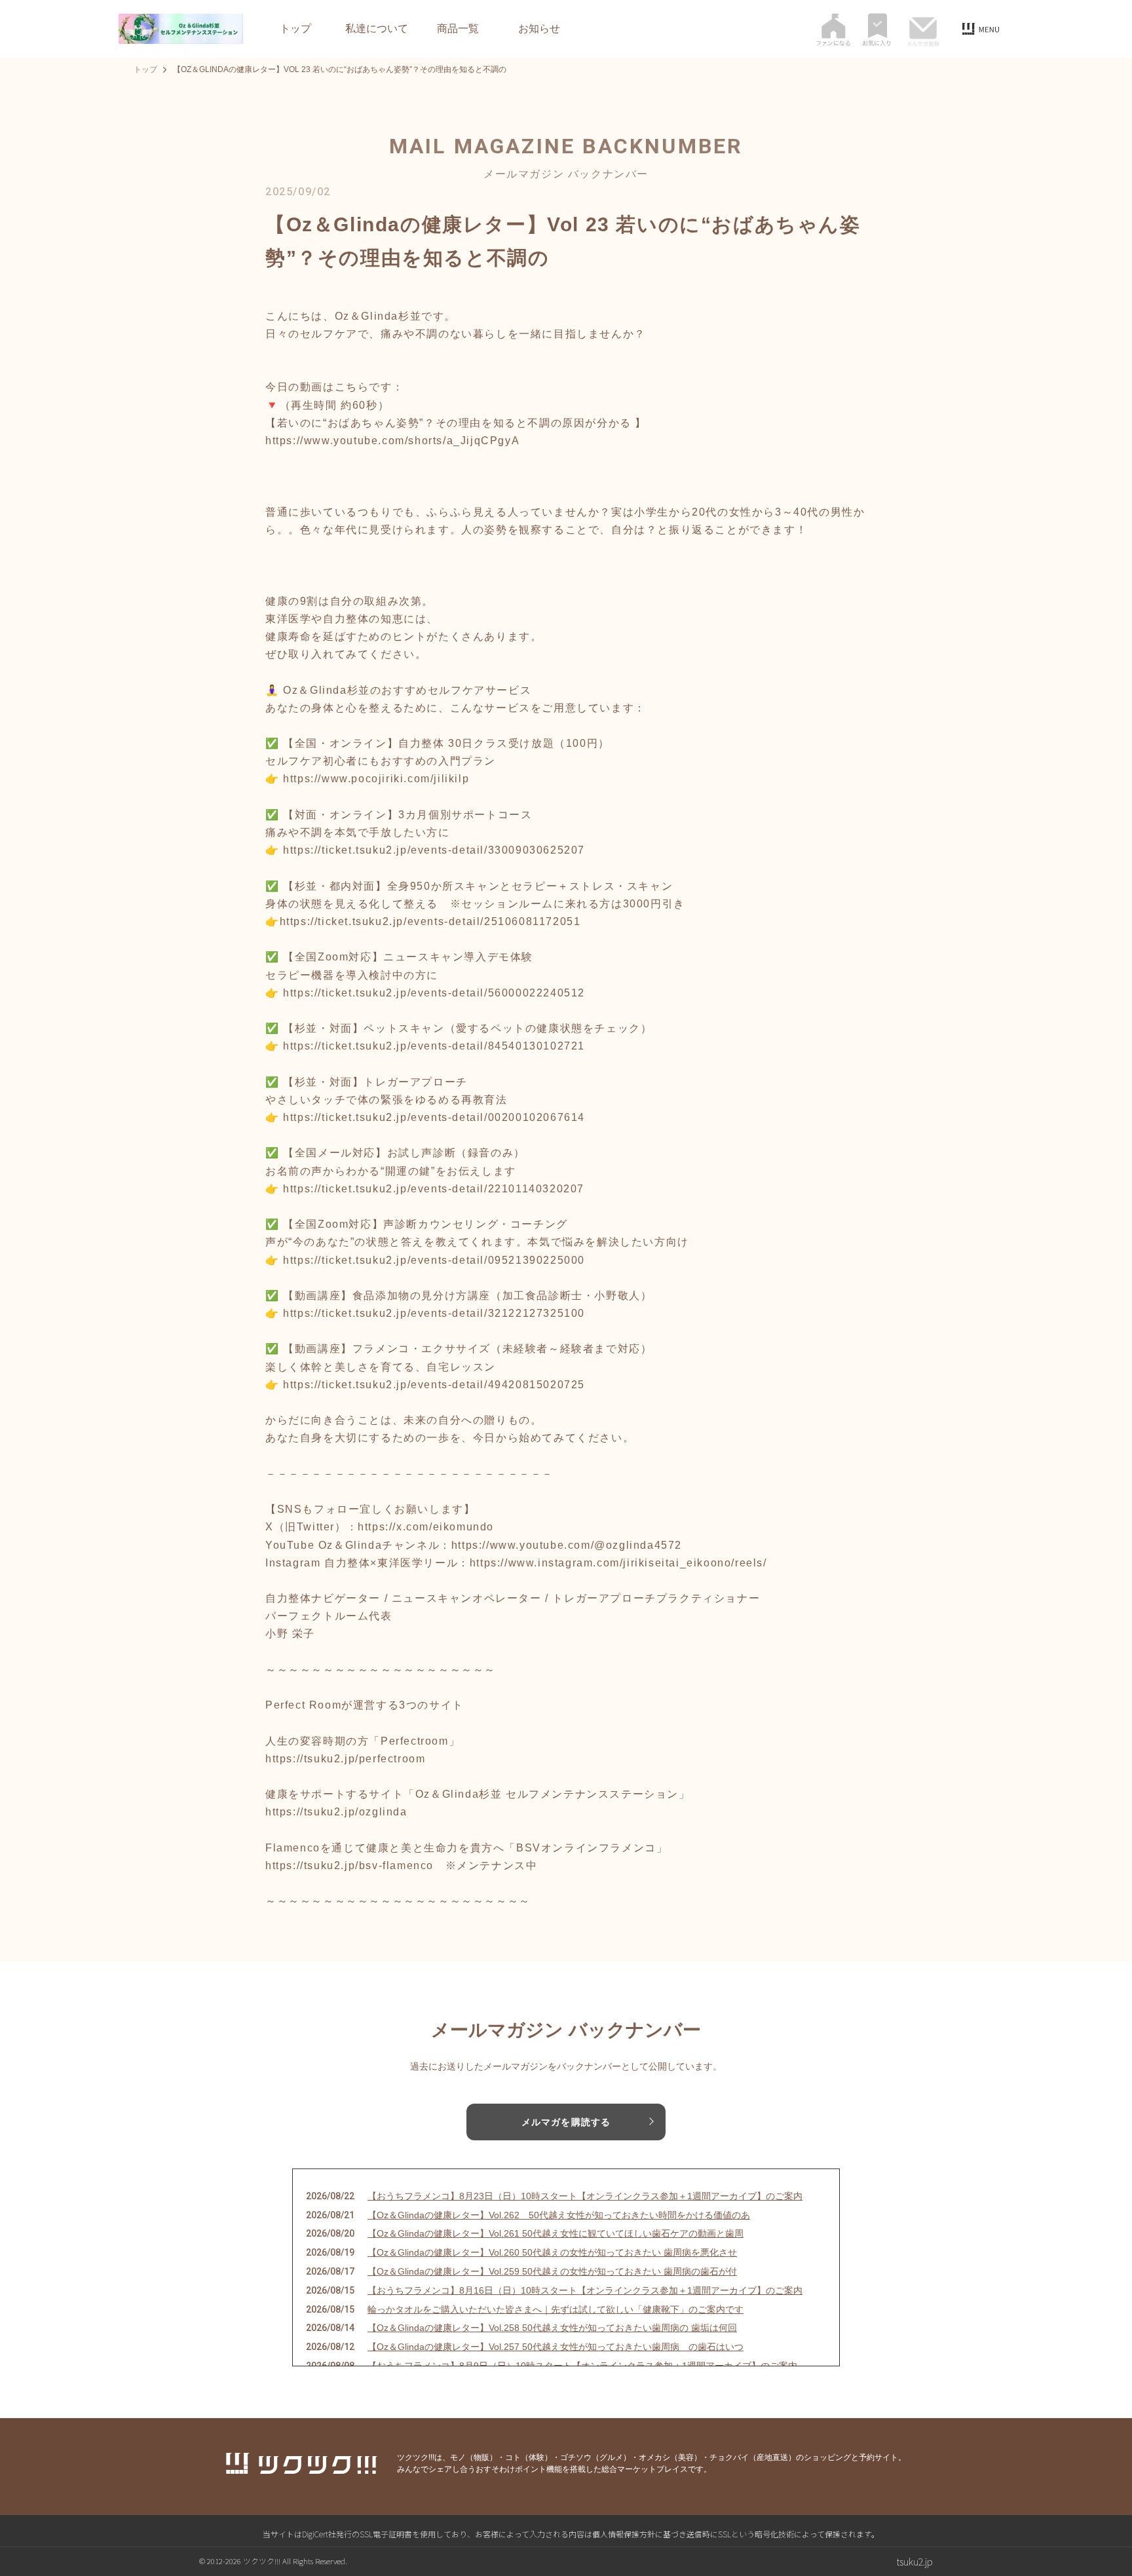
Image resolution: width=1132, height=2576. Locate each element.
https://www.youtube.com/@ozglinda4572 (567, 1545)
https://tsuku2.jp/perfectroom (345, 1759)
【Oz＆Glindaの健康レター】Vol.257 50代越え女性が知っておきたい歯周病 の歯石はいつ (556, 2347)
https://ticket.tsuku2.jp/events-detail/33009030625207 (434, 850)
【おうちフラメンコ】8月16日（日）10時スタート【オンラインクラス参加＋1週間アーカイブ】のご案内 (585, 2290)
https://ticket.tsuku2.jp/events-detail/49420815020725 (434, 1385)
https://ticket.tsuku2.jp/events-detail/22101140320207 (434, 1189)
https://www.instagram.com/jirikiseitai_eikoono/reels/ (618, 1563)
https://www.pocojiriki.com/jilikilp (376, 779)
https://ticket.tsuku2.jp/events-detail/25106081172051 (430, 921)
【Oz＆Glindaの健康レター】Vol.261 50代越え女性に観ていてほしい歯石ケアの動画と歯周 (556, 2233)
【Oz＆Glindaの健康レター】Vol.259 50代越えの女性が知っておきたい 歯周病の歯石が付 (552, 2271)
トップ (295, 29)
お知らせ (539, 29)
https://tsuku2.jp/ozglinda (336, 1812)
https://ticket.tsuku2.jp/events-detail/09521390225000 (434, 1260)
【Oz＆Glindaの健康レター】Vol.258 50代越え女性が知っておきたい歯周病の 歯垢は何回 (552, 2328)
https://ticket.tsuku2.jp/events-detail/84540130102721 (434, 1046)
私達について (377, 29)
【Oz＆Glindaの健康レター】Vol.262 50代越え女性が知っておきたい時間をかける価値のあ (559, 2215)
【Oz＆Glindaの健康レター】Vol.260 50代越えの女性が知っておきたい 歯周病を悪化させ (552, 2252)
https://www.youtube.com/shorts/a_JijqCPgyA (392, 441)
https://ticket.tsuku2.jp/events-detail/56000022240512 (434, 993)
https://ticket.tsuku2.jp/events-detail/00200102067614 (434, 1117)
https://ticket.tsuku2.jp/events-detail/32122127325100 (434, 1313)
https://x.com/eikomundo (426, 1527)
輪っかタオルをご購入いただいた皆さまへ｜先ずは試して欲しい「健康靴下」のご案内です (556, 2309)
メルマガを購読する (566, 2122)
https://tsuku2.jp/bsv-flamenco (349, 1866)
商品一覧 (458, 29)
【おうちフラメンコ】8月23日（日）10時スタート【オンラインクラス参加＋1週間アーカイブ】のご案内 (585, 2196)
